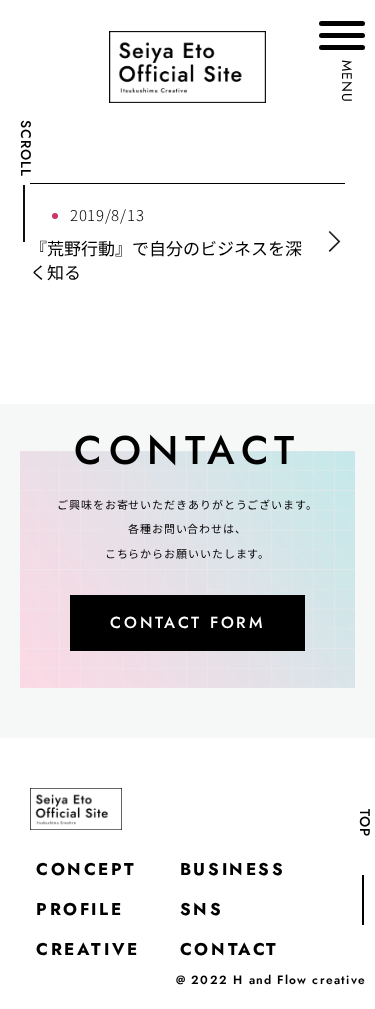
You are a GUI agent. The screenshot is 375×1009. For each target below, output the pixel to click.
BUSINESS (233, 869)
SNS (202, 909)
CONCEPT (86, 869)
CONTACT (229, 949)
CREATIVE (88, 949)
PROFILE (79, 909)
